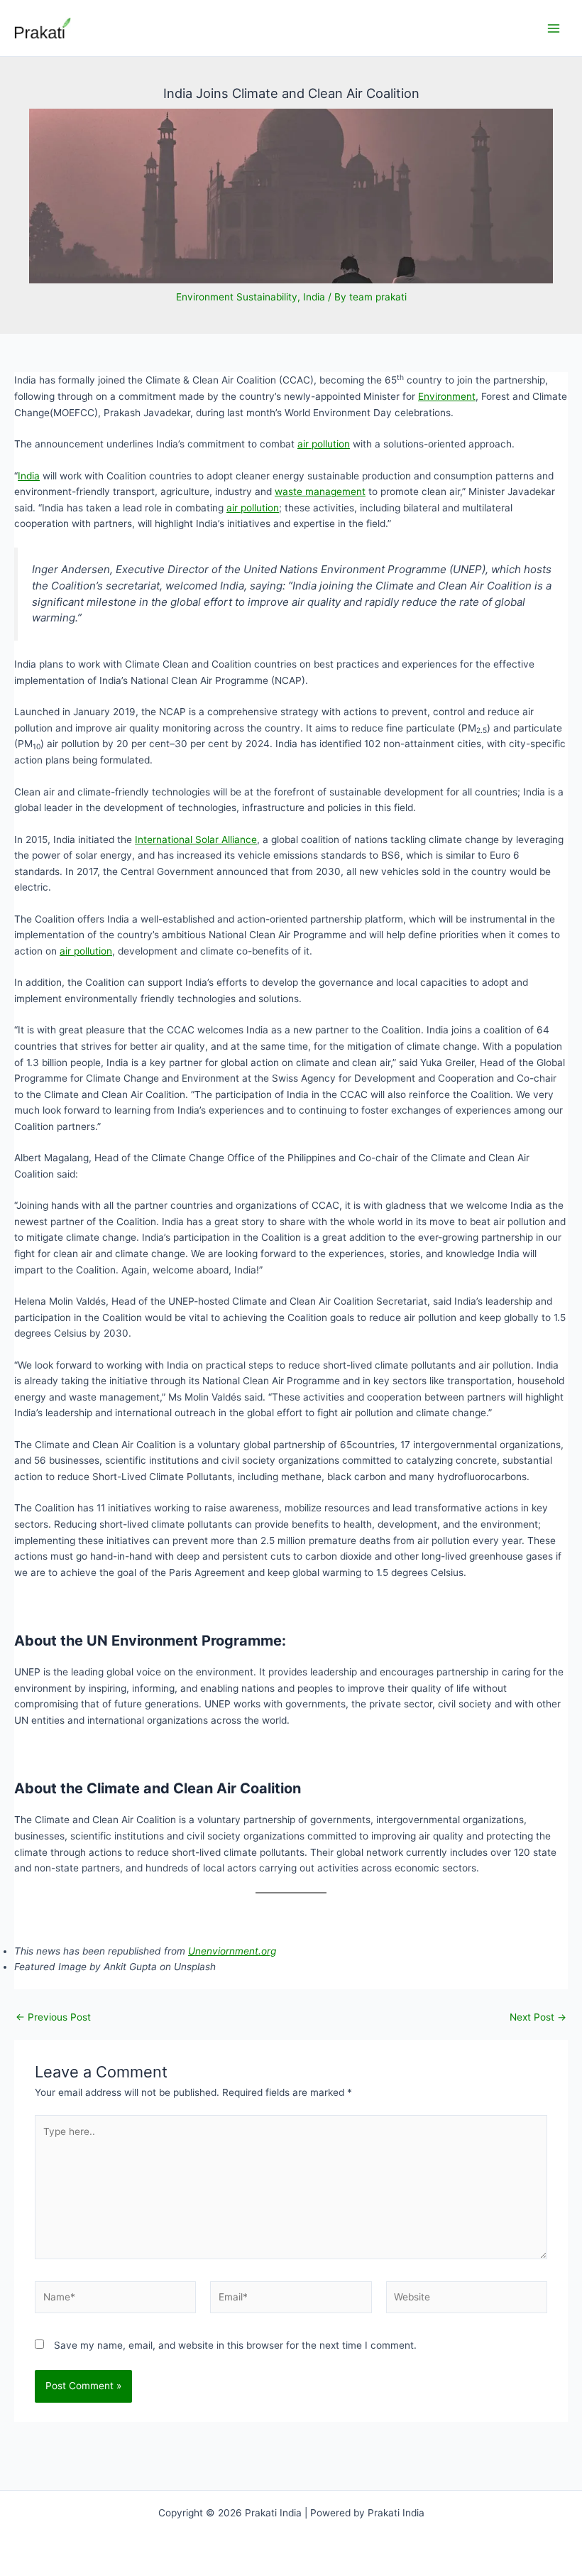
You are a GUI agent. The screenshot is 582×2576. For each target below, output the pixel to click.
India (314, 297)
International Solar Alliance (196, 839)
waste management (320, 491)
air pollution (324, 444)
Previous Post (53, 2018)
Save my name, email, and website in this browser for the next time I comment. (235, 2345)
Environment (447, 396)
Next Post (538, 2018)
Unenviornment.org (232, 1951)
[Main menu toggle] (554, 28)
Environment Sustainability (237, 297)
